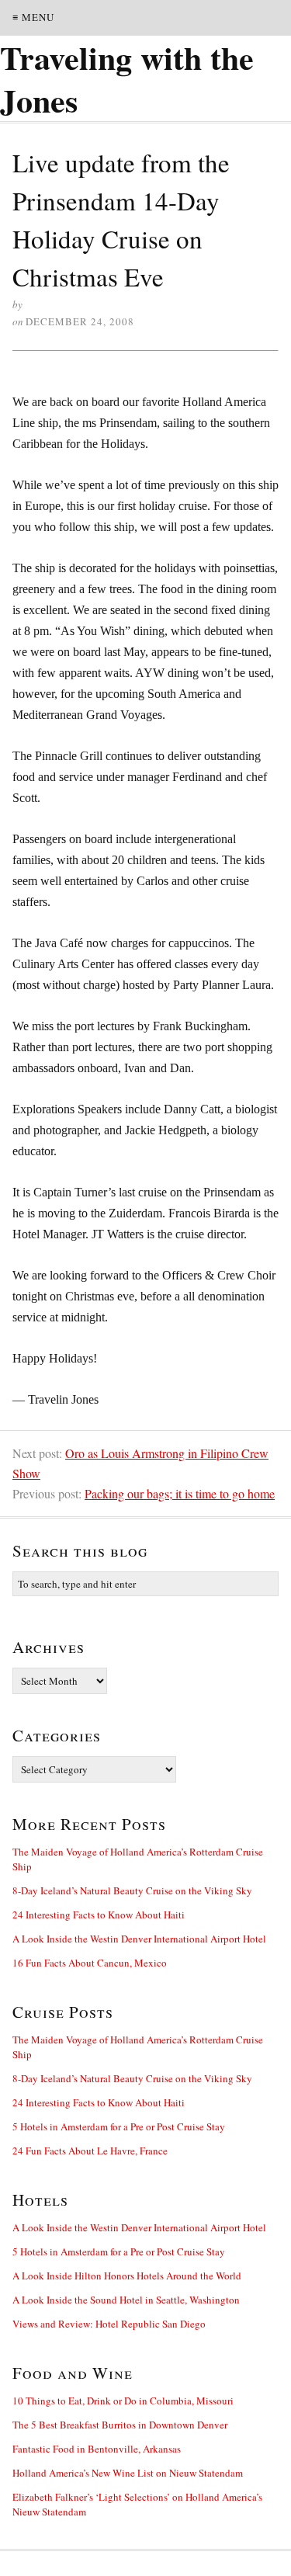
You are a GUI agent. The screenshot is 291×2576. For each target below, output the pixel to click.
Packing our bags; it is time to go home (180, 1493)
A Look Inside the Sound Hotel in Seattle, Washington (126, 2300)
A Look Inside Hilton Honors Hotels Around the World (127, 2276)
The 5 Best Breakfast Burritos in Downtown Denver (120, 2425)
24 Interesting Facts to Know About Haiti (99, 1915)
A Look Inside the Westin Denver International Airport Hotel (139, 1939)
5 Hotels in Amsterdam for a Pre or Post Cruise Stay (119, 2126)
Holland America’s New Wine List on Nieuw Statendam (128, 2473)
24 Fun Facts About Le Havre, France (90, 2151)
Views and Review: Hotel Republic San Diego (109, 2324)
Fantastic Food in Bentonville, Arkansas (97, 2449)
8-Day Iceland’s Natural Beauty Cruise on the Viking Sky (132, 1890)
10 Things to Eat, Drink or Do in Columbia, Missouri (123, 2401)
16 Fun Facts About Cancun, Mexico (90, 1963)
